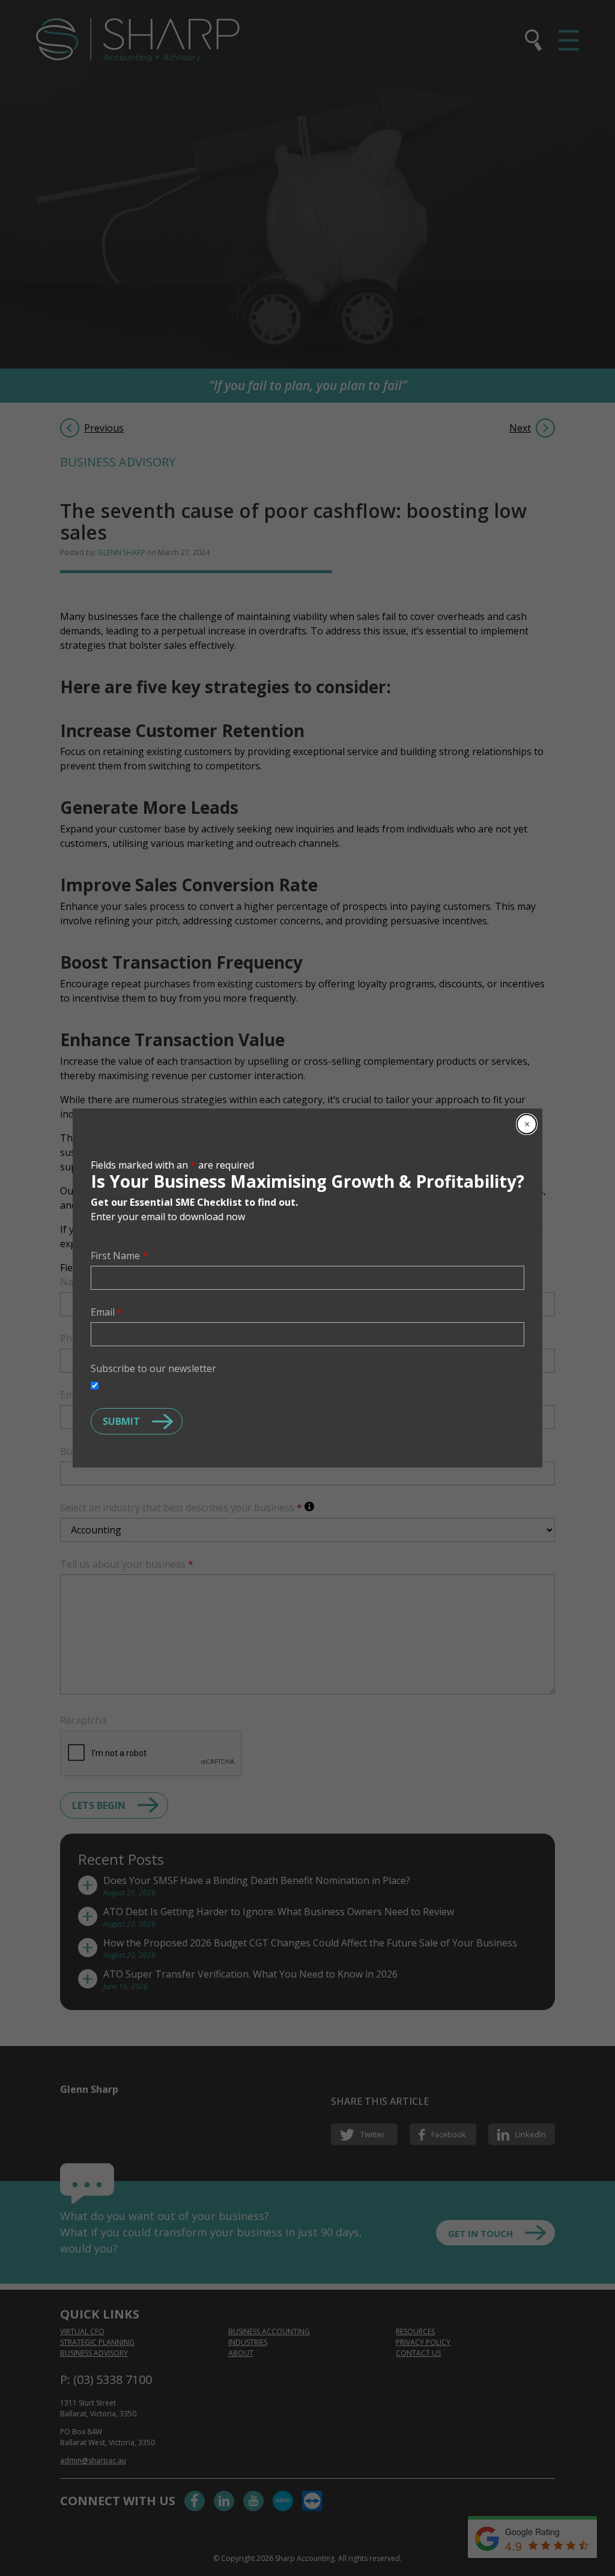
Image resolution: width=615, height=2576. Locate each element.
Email (107, 1312)
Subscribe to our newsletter (153, 1368)
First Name (119, 1256)
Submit (121, 1421)
